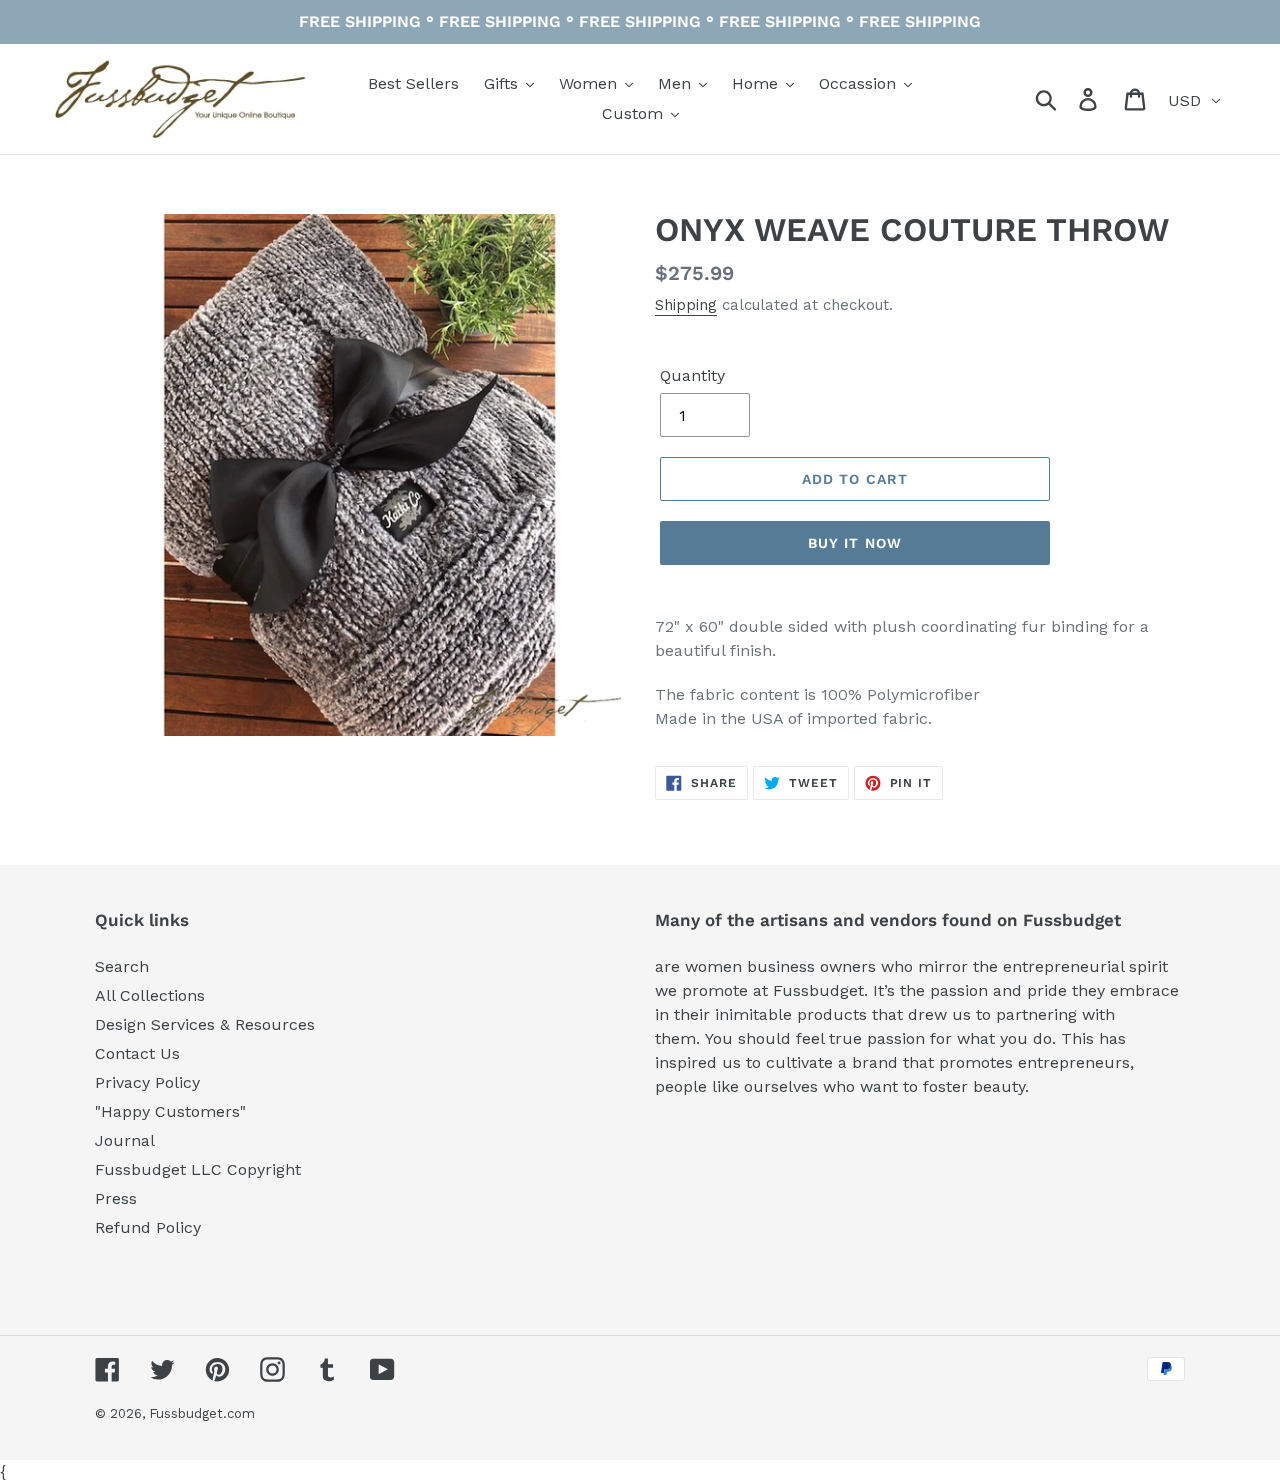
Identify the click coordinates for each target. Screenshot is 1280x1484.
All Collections (150, 995)
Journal (125, 1140)
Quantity (692, 375)
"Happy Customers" (170, 1111)
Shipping (686, 305)
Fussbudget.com (202, 1413)
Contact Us (137, 1053)
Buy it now (855, 543)
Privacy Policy (147, 1082)
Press (116, 1198)
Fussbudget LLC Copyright (198, 1169)
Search (122, 966)
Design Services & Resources (205, 1024)
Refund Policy (148, 1227)
